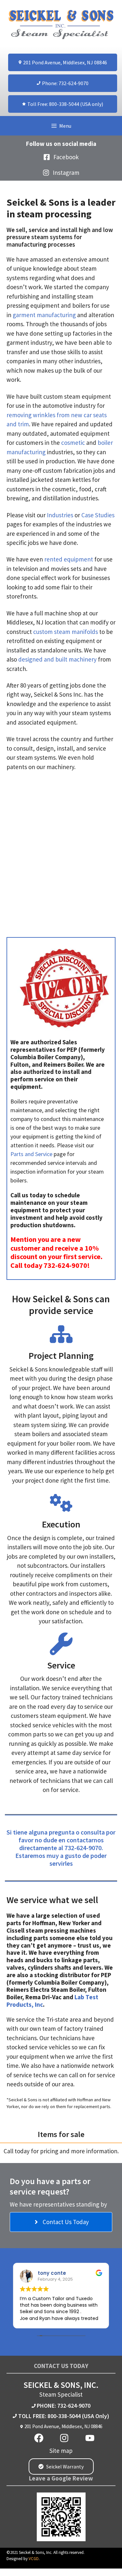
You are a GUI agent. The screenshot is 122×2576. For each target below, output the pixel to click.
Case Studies (98, 515)
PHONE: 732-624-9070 (64, 2406)
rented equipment (69, 559)
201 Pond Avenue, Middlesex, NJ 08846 (63, 2426)
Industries (60, 515)
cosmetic (73, 443)
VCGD (34, 2559)
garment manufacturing (44, 315)
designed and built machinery (57, 659)
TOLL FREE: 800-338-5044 (49, 2416)
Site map (61, 2451)
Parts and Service (31, 1154)
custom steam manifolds (66, 632)
